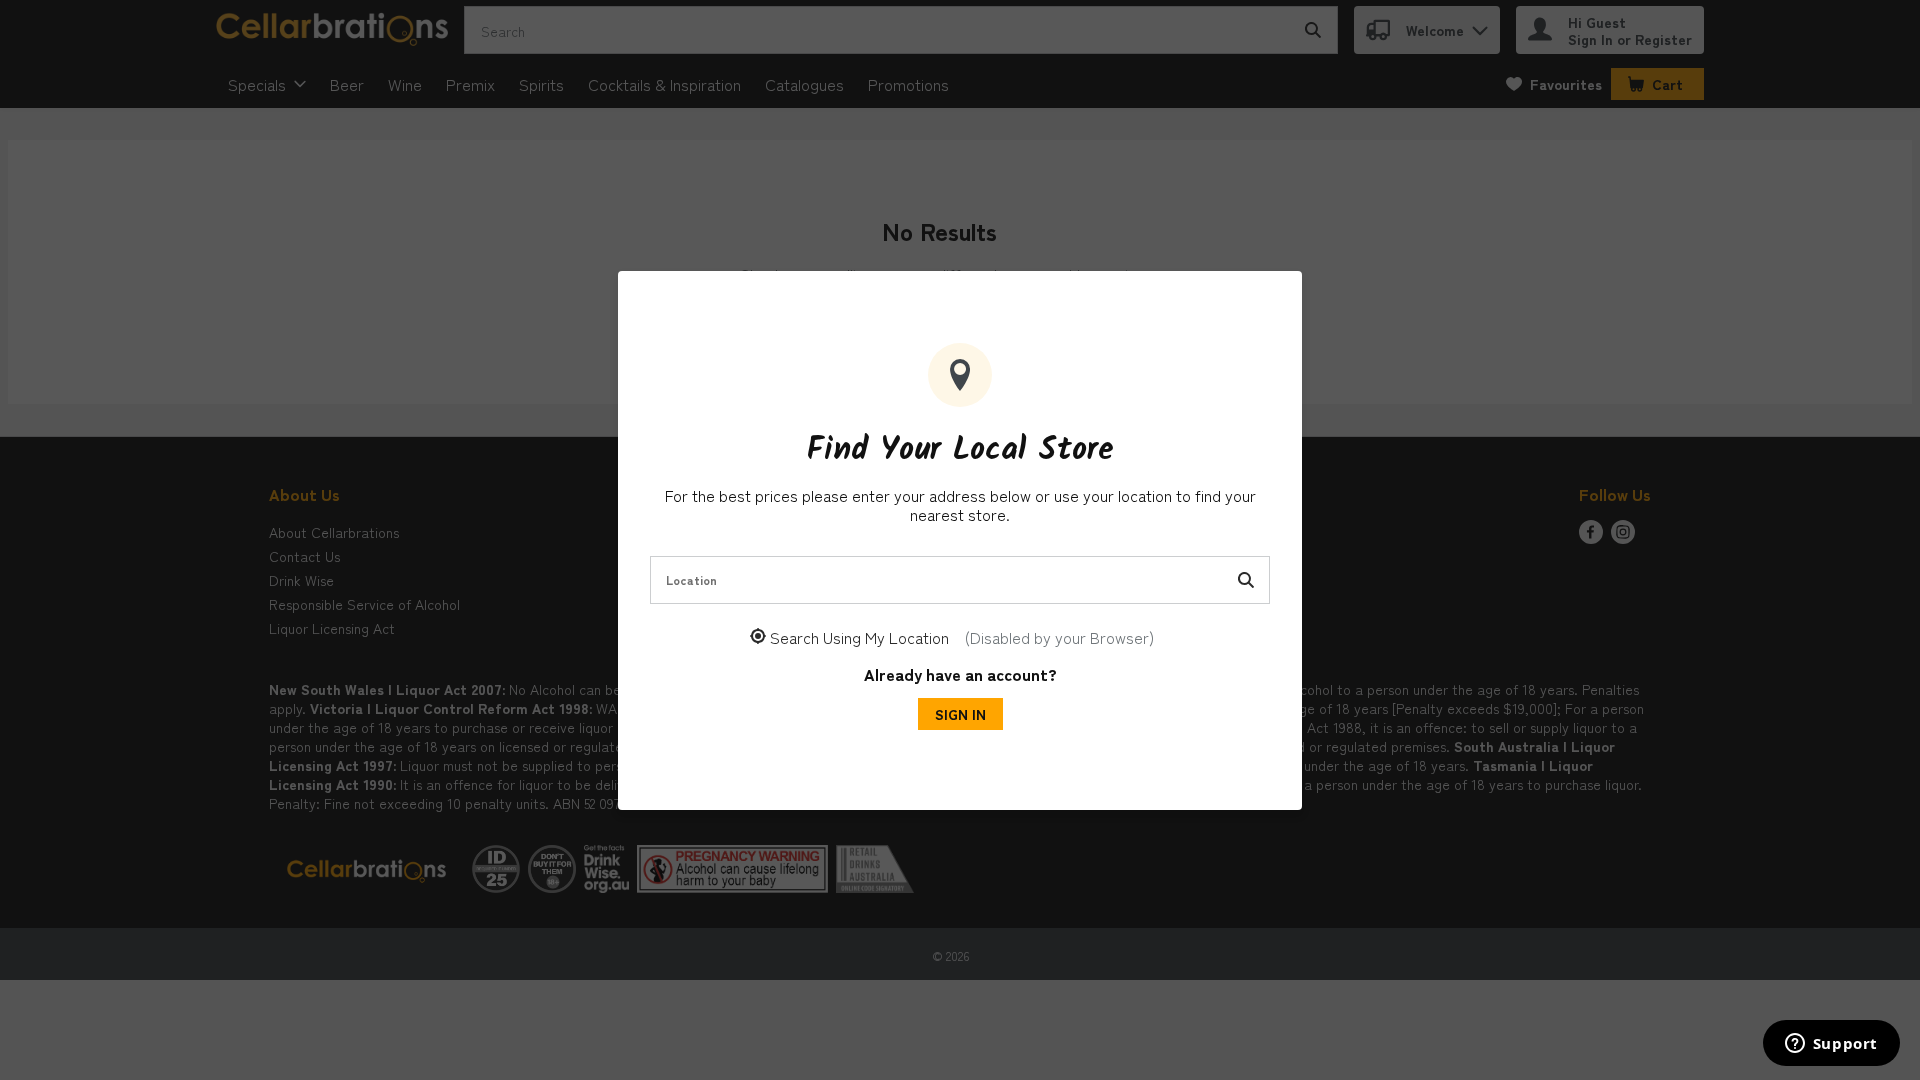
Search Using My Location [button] (962, 637)
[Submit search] (1246, 580)
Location (691, 579)
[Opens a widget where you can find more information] (1831, 1045)
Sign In (960, 714)
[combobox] (960, 580)
